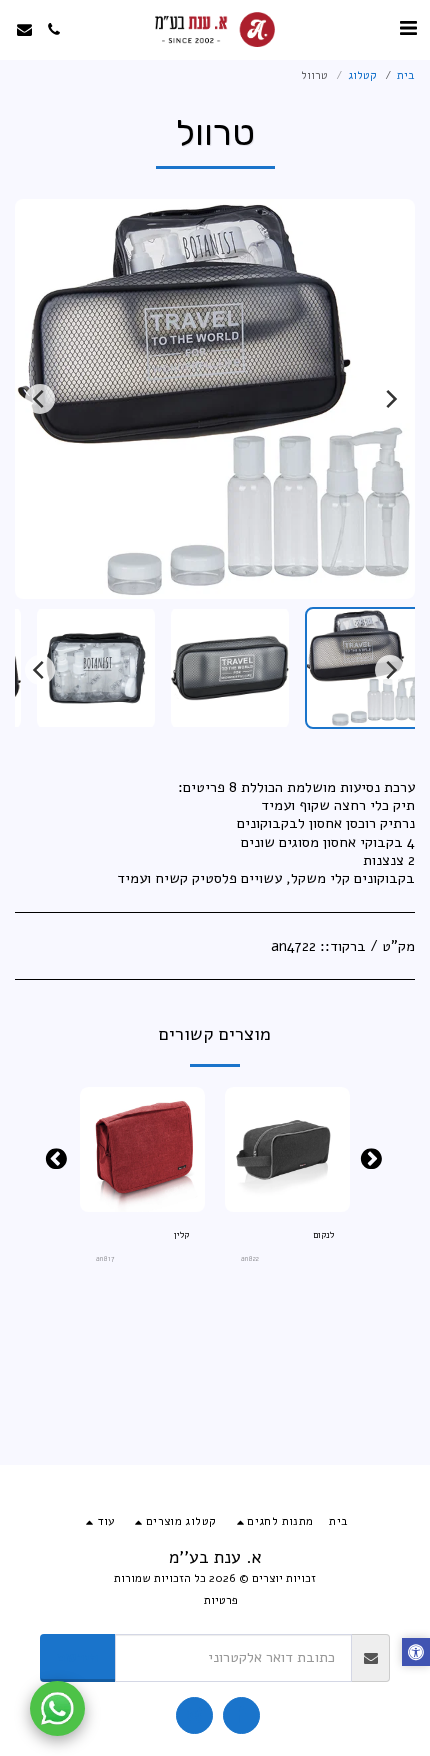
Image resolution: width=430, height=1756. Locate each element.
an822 (250, 1258)
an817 (105, 1258)
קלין (181, 1235)
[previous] (390, 399)
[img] (287, 1149)
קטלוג (362, 75)
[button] (408, 28)
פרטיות (221, 1600)
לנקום (323, 1235)
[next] (40, 399)
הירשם (78, 1657)
